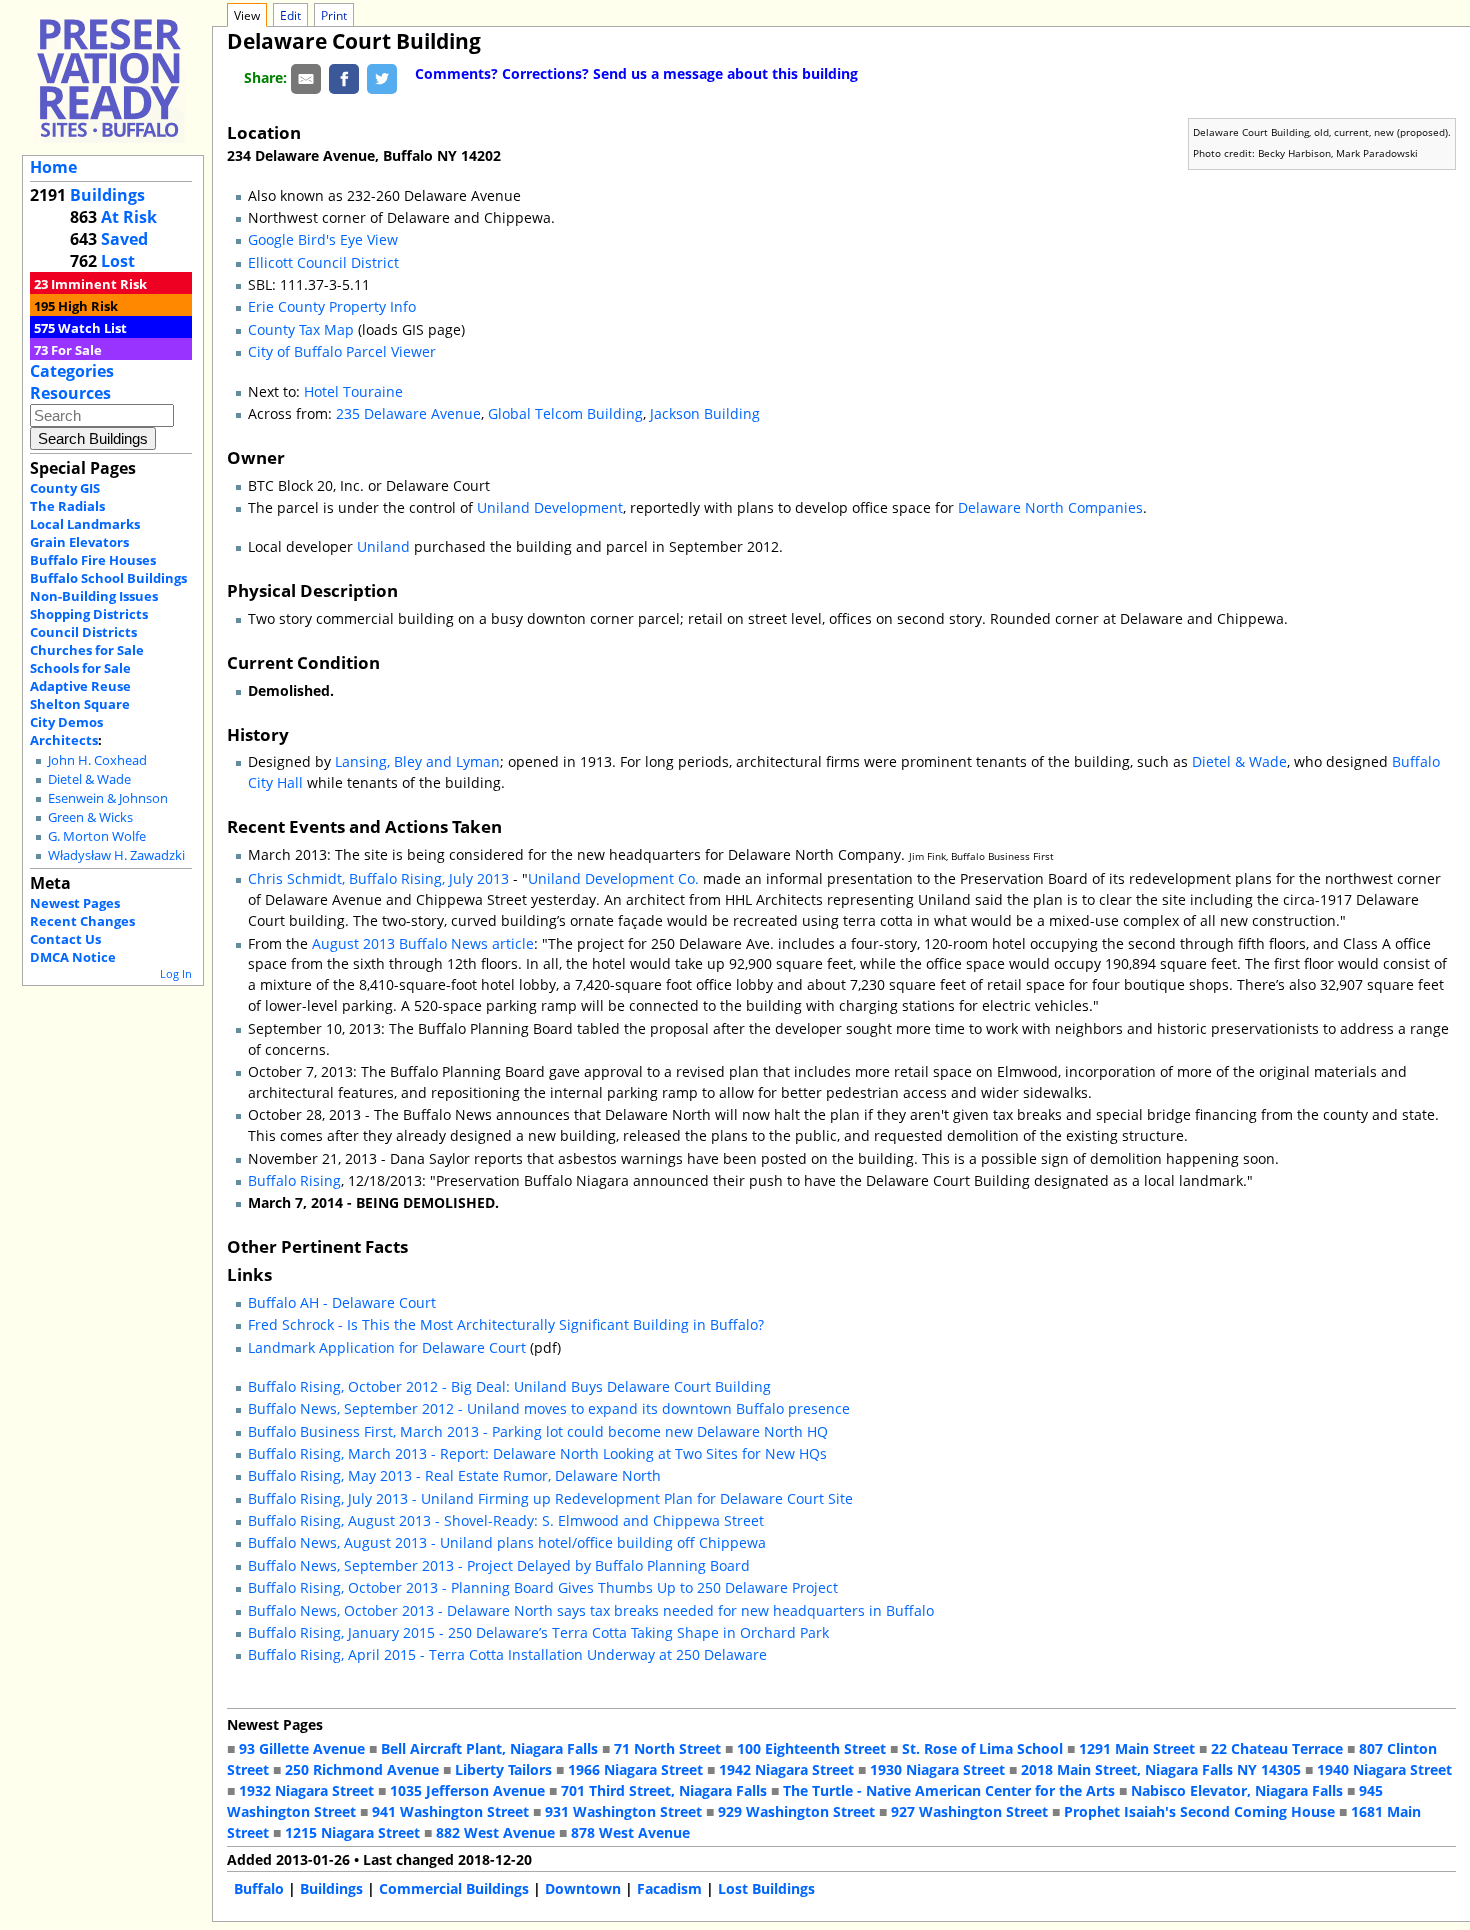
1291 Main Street (1137, 1748)
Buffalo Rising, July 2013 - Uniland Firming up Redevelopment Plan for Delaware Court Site (550, 1498)
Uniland (383, 546)
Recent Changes (82, 921)
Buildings (107, 195)
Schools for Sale (80, 668)
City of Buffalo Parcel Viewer (342, 351)
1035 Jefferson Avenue (467, 1790)
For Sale (76, 350)
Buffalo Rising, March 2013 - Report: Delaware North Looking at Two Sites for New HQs (537, 1453)
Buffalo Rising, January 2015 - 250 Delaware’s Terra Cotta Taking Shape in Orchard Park (538, 1632)
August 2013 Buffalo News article (423, 943)
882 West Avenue (495, 1832)
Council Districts (83, 632)
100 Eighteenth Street (811, 1748)
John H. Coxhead (97, 760)
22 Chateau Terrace (1277, 1748)
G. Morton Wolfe (97, 836)
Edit (290, 15)
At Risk (129, 217)
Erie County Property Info (332, 306)
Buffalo (259, 1888)
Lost (118, 261)
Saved (124, 239)
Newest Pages (75, 903)
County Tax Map (301, 329)
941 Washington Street (450, 1811)
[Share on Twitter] (382, 77)
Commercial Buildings (454, 1888)
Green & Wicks (90, 817)
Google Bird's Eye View (323, 239)
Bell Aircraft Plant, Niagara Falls (489, 1748)
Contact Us (65, 939)
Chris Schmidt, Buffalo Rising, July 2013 (378, 878)
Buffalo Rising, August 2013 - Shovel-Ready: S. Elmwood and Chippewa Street (506, 1520)
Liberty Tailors (503, 1769)
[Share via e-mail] (306, 77)
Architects (64, 740)
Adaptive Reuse (80, 686)
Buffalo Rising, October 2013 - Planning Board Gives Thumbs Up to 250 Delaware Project (543, 1587)
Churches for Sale (87, 650)
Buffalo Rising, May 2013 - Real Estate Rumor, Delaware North (454, 1475)
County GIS (65, 488)
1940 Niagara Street (1384, 1769)
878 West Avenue (630, 1832)
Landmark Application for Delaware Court (387, 1347)
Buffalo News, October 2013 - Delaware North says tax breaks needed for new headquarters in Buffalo (591, 1610)
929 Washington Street (796, 1811)
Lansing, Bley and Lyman (417, 761)
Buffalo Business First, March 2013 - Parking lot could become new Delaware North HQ (538, 1431)
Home (53, 167)
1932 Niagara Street (306, 1790)
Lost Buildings (766, 1888)
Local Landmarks (85, 524)
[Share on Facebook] (344, 77)
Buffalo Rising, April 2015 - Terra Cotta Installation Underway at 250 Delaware (507, 1654)
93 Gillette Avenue (302, 1748)
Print (334, 15)
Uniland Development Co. (613, 878)
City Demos (66, 722)
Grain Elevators (79, 542)
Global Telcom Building (565, 413)
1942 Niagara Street (786, 1769)
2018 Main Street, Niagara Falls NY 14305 (1161, 1769)
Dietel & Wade (89, 779)
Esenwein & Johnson (108, 798)
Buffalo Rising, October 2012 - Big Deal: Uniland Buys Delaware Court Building (509, 1386)
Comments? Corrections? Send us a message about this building (636, 73)
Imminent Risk (99, 284)
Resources (70, 393)
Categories (72, 371)
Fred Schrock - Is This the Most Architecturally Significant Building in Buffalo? (506, 1324)
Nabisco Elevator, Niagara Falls (1237, 1790)
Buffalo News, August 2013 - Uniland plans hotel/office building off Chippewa (507, 1542)
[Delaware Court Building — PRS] (109, 77)
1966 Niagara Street (635, 1769)
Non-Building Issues (94, 596)
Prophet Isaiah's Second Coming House (1199, 1811)
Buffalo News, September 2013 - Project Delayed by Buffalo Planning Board (499, 1565)
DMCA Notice (73, 957)
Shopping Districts (89, 614)
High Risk (88, 306)
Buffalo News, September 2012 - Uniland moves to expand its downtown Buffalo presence (549, 1408)
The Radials (67, 506)
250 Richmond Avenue (362, 1769)
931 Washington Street (623, 1811)
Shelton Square (80, 704)
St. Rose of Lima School (982, 1748)
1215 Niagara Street (352, 1832)
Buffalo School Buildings (108, 578)
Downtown (583, 1888)
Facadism (669, 1888)
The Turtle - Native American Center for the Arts (949, 1790)
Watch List (92, 328)
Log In (176, 973)
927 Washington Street (969, 1811)
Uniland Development (550, 507)
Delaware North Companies (1050, 507)
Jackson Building (705, 413)
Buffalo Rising (294, 1180)
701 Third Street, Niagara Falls (664, 1790)
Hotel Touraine (353, 391)
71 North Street (667, 1748)
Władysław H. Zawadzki (116, 855)
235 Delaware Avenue (408, 413)
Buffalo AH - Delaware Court (342, 1302)
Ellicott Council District (323, 262)
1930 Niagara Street (937, 1769)
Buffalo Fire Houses (93, 560)
